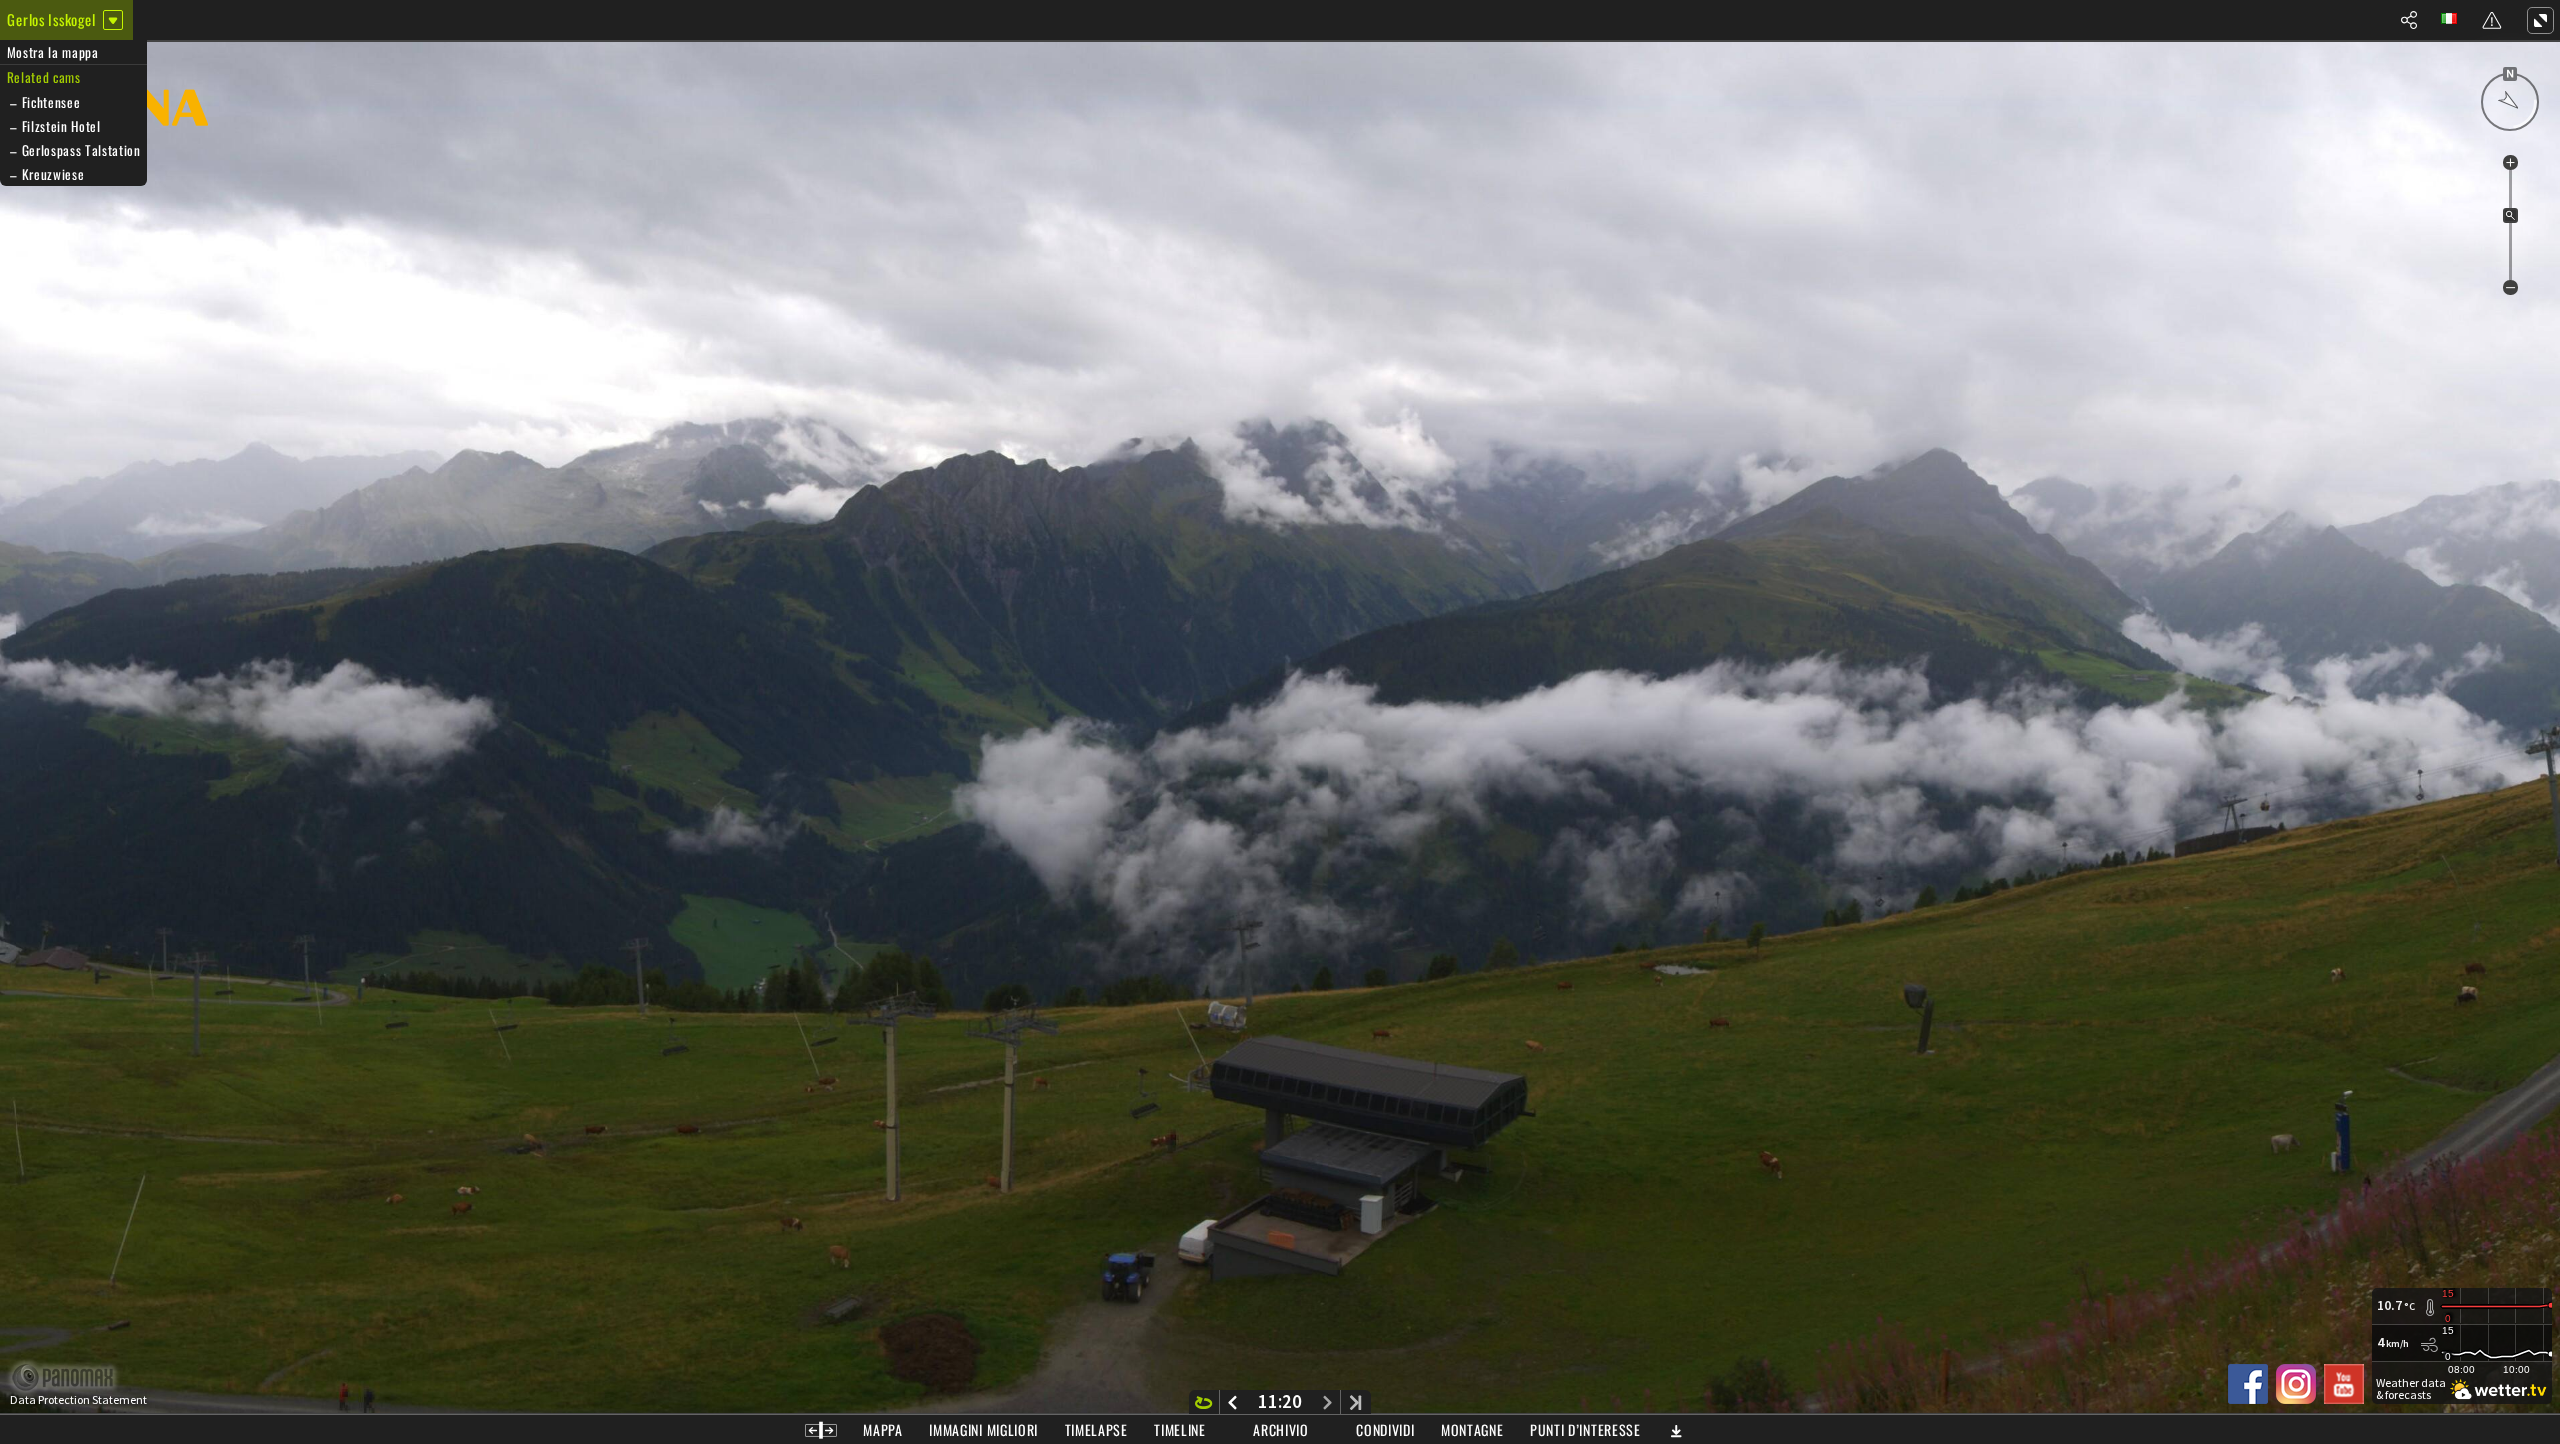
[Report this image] (2492, 20)
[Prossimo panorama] (1327, 1402)
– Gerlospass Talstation (74, 150)
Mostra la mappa (53, 52)
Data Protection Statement (78, 1400)
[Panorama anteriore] (1232, 1402)
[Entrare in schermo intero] (2540, 20)
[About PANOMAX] (73, 1377)
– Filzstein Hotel (54, 126)
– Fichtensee (44, 102)
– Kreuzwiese (46, 174)
